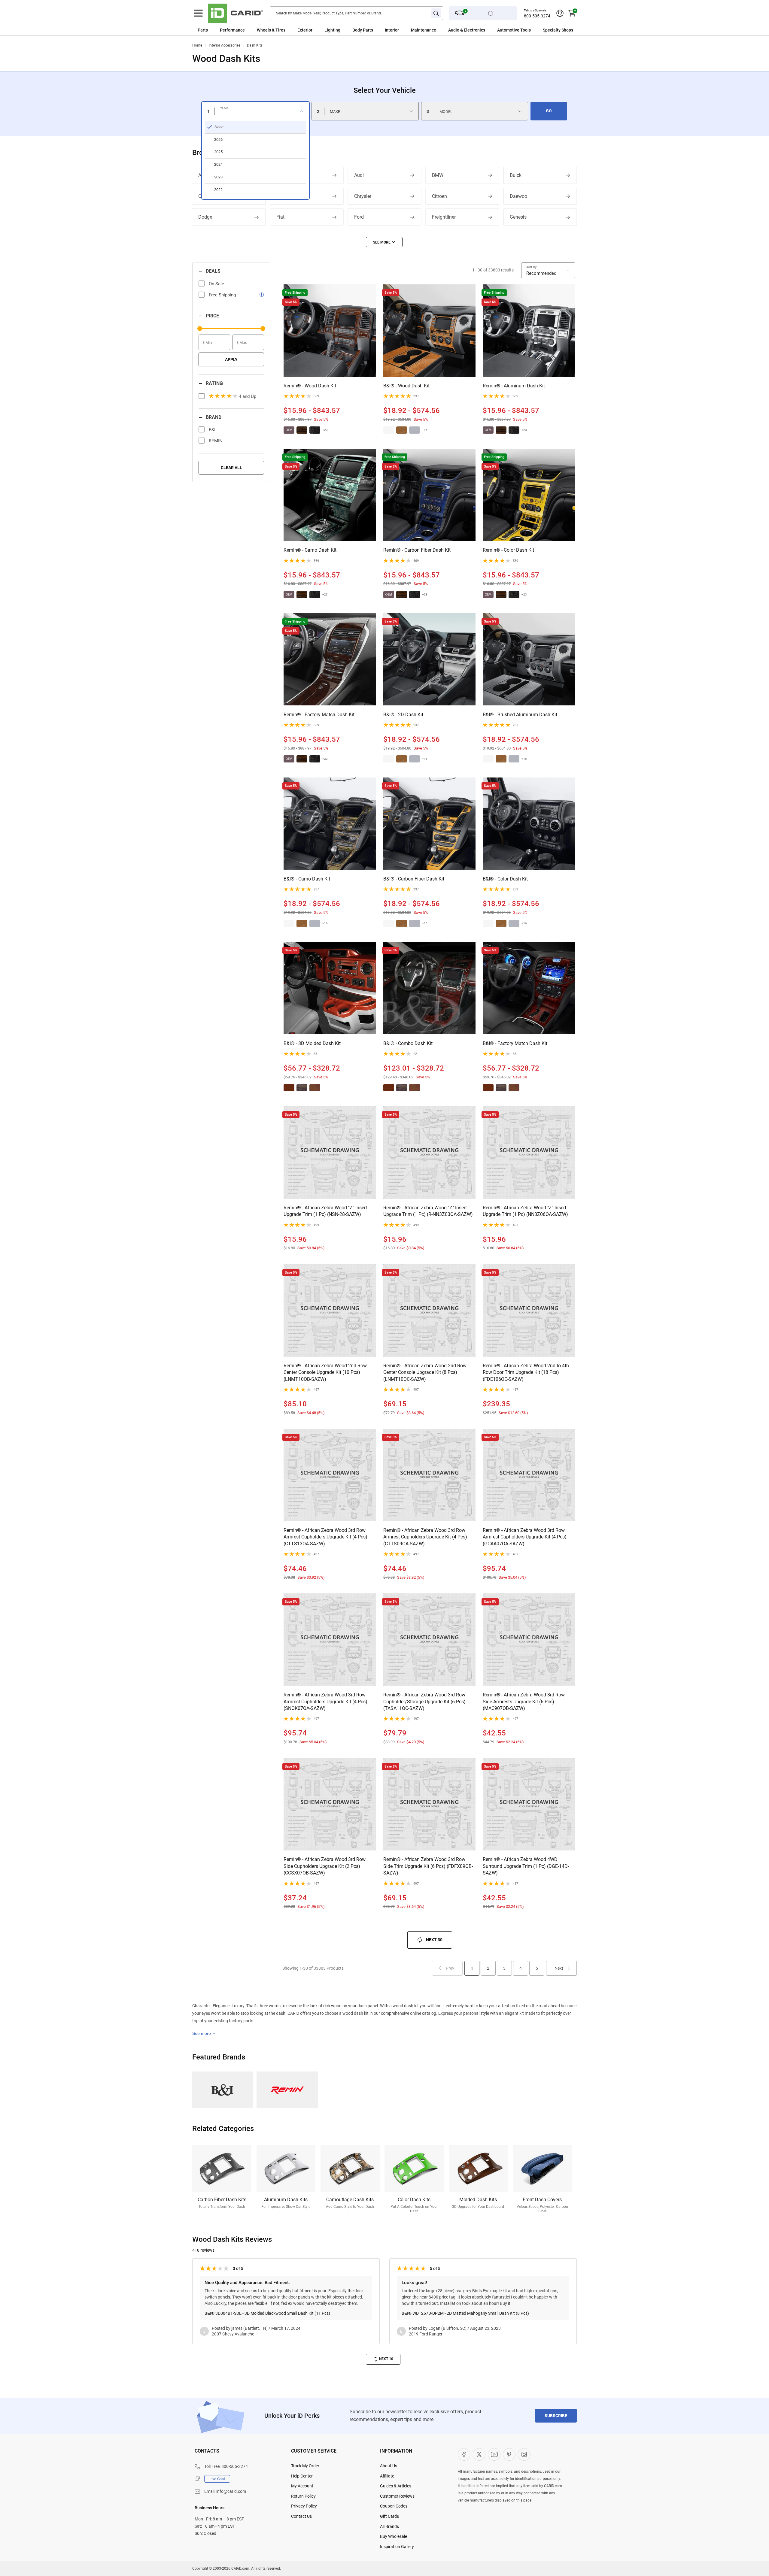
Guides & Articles (396, 2486)
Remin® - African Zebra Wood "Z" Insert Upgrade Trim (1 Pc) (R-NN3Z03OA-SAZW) (428, 1211)
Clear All (231, 468)
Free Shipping (222, 295)
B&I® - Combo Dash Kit (408, 1043)
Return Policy (303, 2496)
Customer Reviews (397, 2496)
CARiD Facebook (464, 2454)
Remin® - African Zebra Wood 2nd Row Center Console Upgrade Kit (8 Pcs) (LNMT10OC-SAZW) (425, 1372)
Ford (359, 217)
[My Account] (560, 13)
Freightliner (444, 217)
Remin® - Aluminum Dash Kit (514, 386)
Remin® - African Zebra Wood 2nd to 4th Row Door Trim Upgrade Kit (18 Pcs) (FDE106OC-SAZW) (526, 1372)
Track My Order (305, 2466)
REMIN (216, 441)
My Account (302, 2486)
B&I (212, 430)
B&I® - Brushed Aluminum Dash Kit (520, 715)
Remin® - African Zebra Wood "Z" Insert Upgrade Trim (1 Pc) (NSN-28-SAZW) (325, 1211)
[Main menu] (198, 13)
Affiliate (387, 2476)
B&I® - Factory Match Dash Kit (515, 1043)
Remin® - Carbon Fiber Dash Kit (417, 550)
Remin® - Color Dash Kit (508, 550)
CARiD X (479, 2454)
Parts (203, 30)
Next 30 (434, 1939)
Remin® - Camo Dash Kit (310, 550)
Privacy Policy (304, 2506)
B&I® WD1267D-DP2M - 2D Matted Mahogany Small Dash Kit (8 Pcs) (465, 2313)
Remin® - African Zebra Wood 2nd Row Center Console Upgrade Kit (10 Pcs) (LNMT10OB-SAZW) (325, 1372)
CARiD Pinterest (509, 2454)
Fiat (280, 217)
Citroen (439, 196)
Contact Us (301, 2516)
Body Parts (363, 30)
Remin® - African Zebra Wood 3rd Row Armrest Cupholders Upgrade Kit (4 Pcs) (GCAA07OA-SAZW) (525, 1537)
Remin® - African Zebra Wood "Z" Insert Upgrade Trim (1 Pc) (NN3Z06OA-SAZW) (525, 1211)
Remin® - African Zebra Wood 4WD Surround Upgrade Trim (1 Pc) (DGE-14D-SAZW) (526, 1866)
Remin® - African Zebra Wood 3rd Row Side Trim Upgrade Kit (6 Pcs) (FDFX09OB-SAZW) (428, 1866)
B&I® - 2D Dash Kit (403, 715)
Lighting (332, 30)
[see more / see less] (384, 242)
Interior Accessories (225, 45)
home (197, 45)
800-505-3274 (537, 16)
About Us (389, 2466)
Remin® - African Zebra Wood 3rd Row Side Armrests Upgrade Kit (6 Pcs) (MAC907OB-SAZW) (524, 1702)
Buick (516, 175)
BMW (438, 175)
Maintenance (424, 30)
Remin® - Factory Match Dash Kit (319, 715)
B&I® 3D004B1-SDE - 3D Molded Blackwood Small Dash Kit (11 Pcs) (267, 2313)
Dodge (205, 217)
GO (549, 111)
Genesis (518, 217)
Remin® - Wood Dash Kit (310, 386)
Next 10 (386, 2359)
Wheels (264, 30)
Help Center (302, 2476)
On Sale (216, 284)
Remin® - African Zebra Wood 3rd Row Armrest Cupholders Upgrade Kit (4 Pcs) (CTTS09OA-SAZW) (425, 1537)
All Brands (389, 2526)
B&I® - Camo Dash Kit (307, 879)
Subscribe (556, 2416)
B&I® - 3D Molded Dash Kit (312, 1043)
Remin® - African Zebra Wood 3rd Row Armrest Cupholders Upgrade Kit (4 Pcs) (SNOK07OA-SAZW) (325, 1702)
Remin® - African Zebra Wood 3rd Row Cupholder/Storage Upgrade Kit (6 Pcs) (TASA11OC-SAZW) (424, 1702)
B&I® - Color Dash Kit (505, 879)
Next (559, 1968)
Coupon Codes (394, 2506)
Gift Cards (389, 2516)
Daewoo (518, 196)
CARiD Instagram (524, 2454)
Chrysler (363, 196)
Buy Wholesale (394, 2536)
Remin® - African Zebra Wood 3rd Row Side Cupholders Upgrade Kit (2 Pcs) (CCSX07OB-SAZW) (325, 1866)
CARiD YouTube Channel (494, 2454)
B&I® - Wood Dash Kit (406, 386)
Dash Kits (255, 45)
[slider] (200, 329)
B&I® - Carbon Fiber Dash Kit (414, 879)
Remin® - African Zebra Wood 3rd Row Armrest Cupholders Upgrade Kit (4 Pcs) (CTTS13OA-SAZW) (325, 1537)
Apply (231, 359)
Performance (232, 30)
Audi (359, 175)
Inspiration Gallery (397, 2547)
